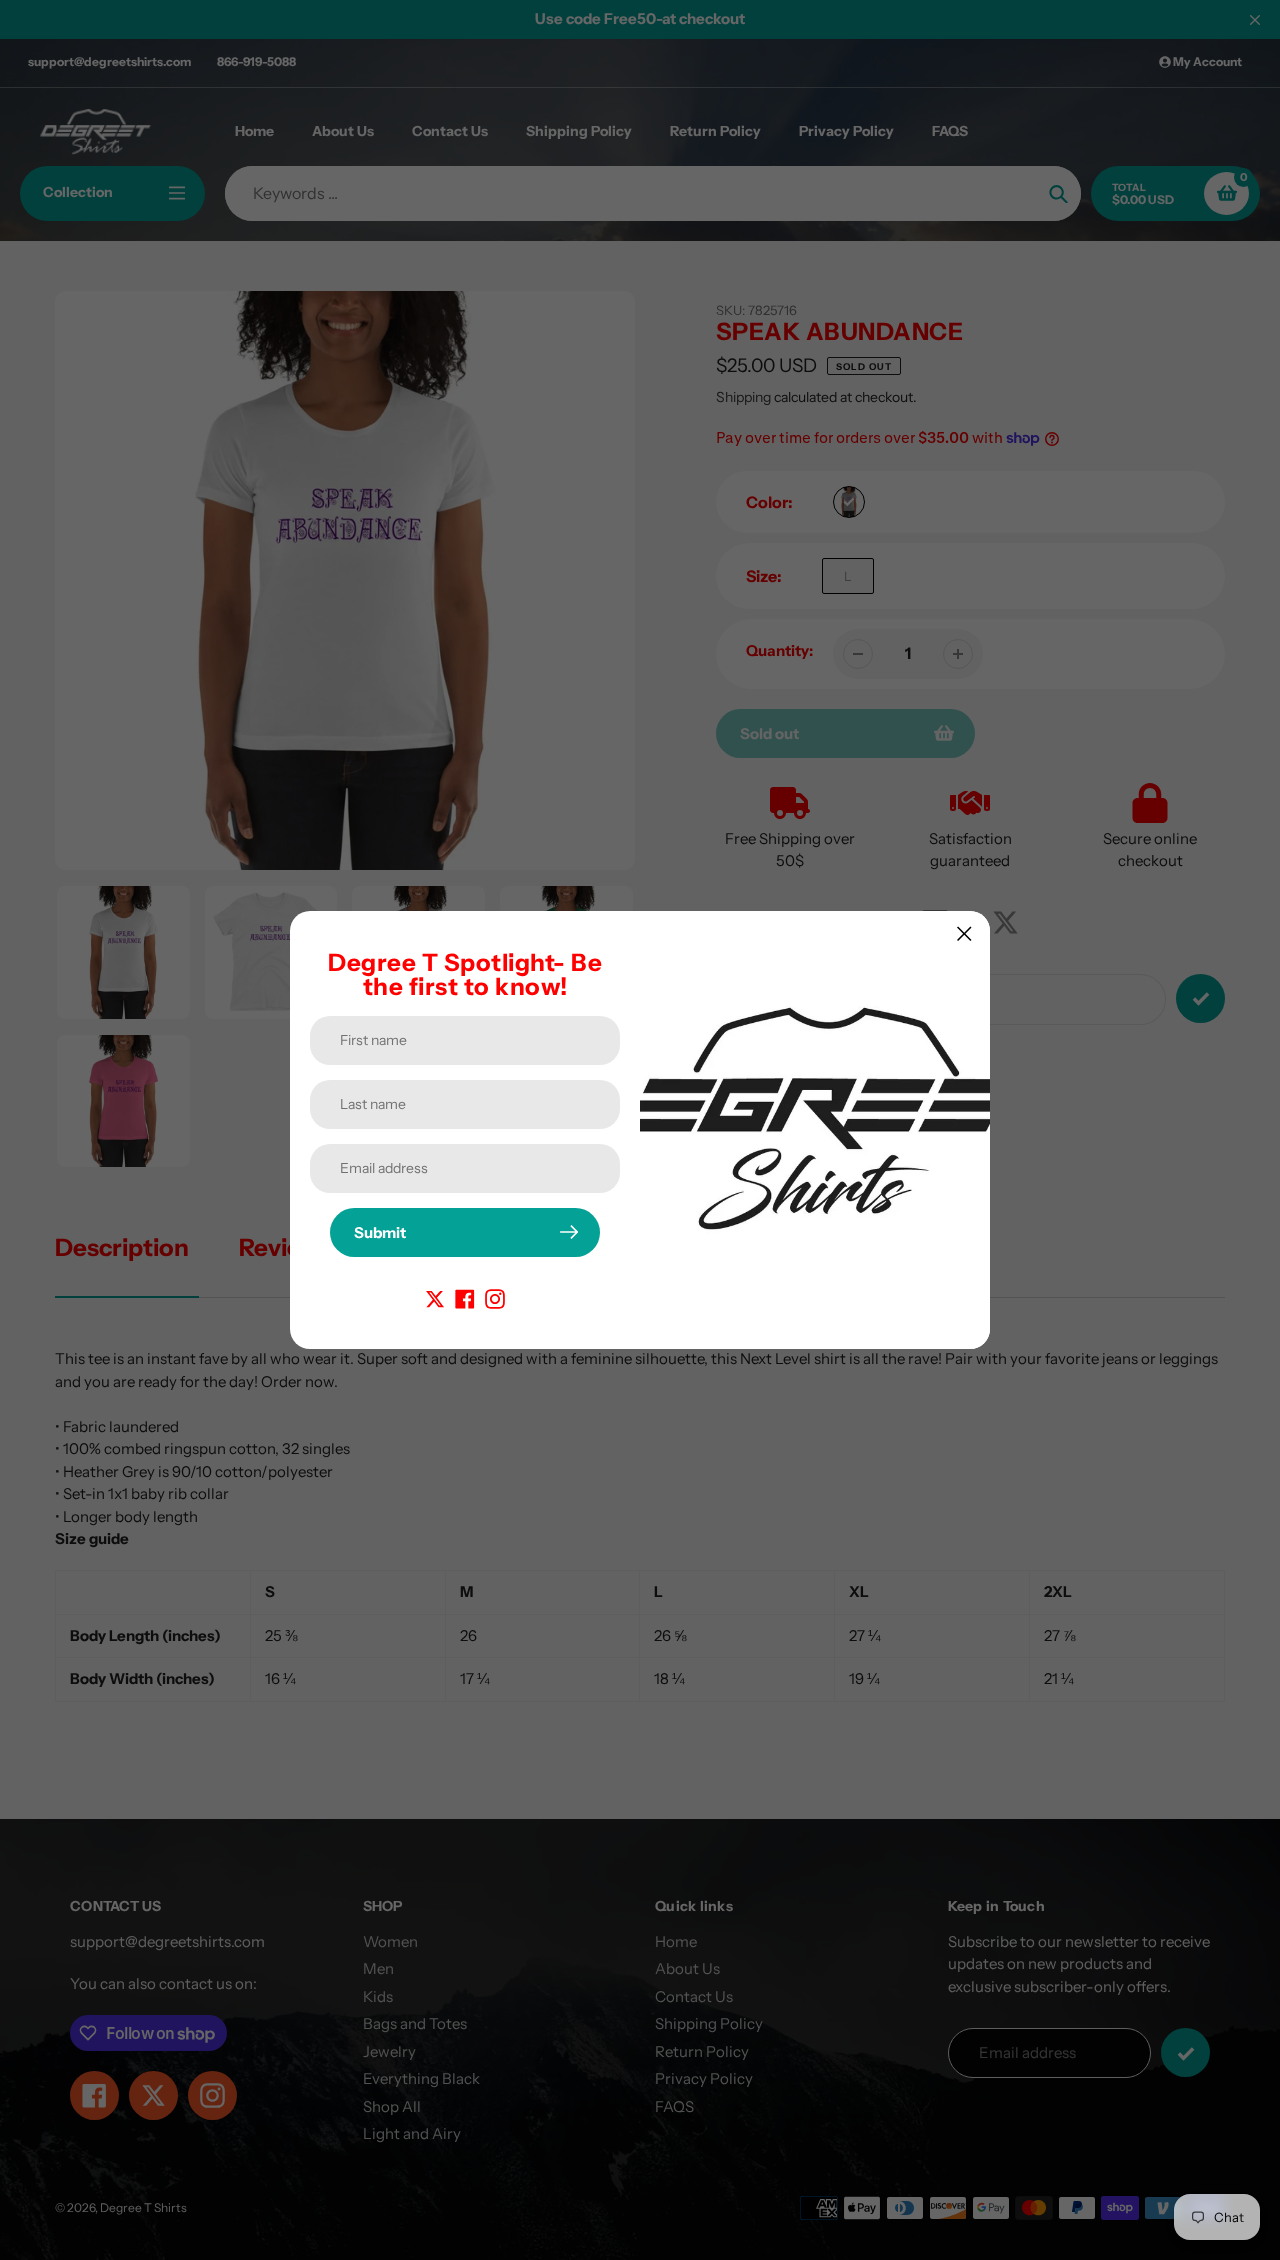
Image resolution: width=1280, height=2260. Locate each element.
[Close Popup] (964, 933)
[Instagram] (495, 1297)
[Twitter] (435, 1297)
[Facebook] (465, 1297)
